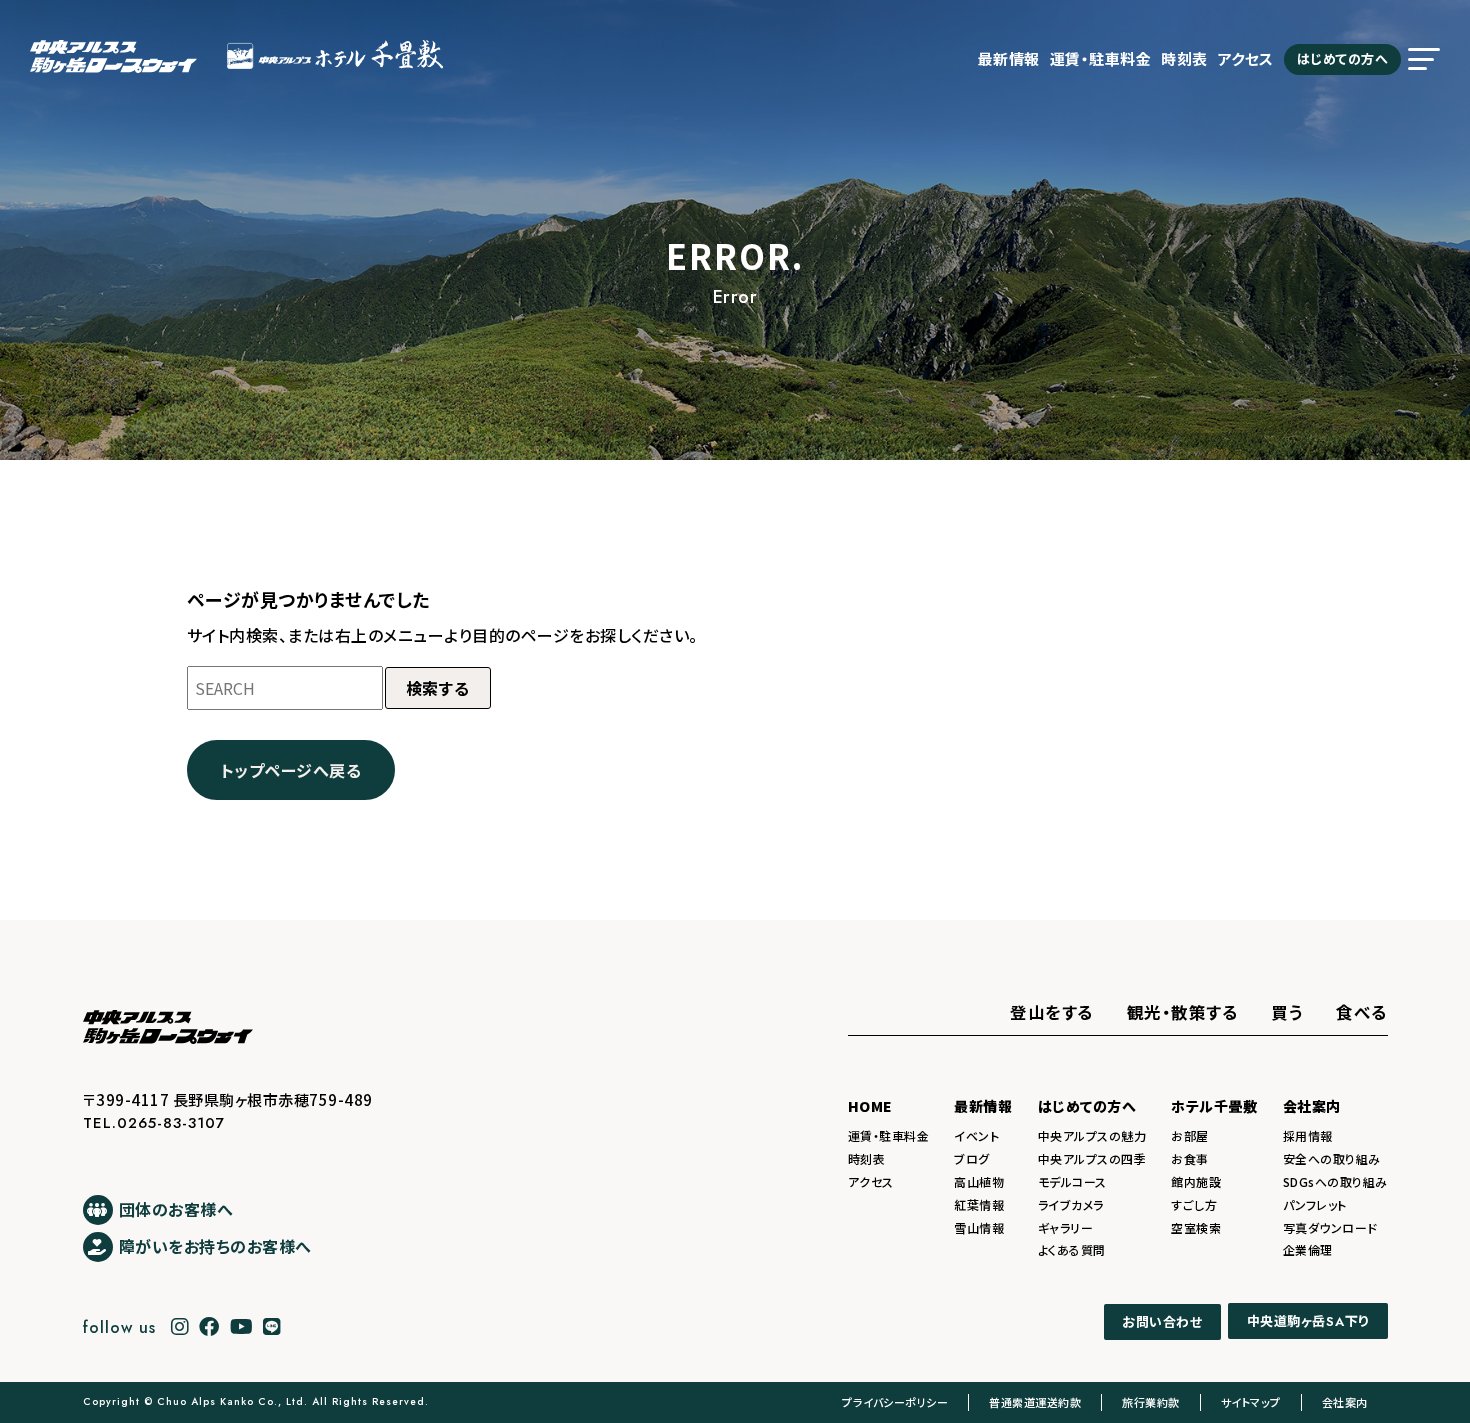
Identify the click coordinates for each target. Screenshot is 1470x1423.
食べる (1362, 1012)
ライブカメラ (1071, 1204)
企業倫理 (1308, 1249)
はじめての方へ (1343, 58)
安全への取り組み (1332, 1158)
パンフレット (1315, 1204)
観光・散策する (1183, 1012)
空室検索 (1196, 1227)
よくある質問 (1072, 1249)
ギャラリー (1066, 1227)
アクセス (1246, 58)
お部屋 (1190, 1135)
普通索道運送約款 (1035, 1402)
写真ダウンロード (1330, 1227)
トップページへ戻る (291, 770)
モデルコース (1072, 1181)
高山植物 (979, 1181)
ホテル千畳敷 (1214, 1106)
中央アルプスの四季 (1092, 1158)
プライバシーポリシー (895, 1402)
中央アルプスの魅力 (1092, 1135)
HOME (870, 1106)
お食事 (1190, 1158)
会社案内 (1312, 1106)
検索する (438, 688)
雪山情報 (979, 1227)
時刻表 (1184, 58)
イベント (976, 1135)
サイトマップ (1251, 1402)
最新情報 (1009, 58)
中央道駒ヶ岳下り (1308, 1322)
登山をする (1052, 1012)
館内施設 (1196, 1181)
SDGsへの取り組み (1335, 1181)
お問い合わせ (1162, 1321)
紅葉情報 (979, 1204)
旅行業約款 (1151, 1402)
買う (1287, 1012)
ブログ (972, 1158)
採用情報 (1308, 1135)
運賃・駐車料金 (1101, 58)
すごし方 (1194, 1204)
